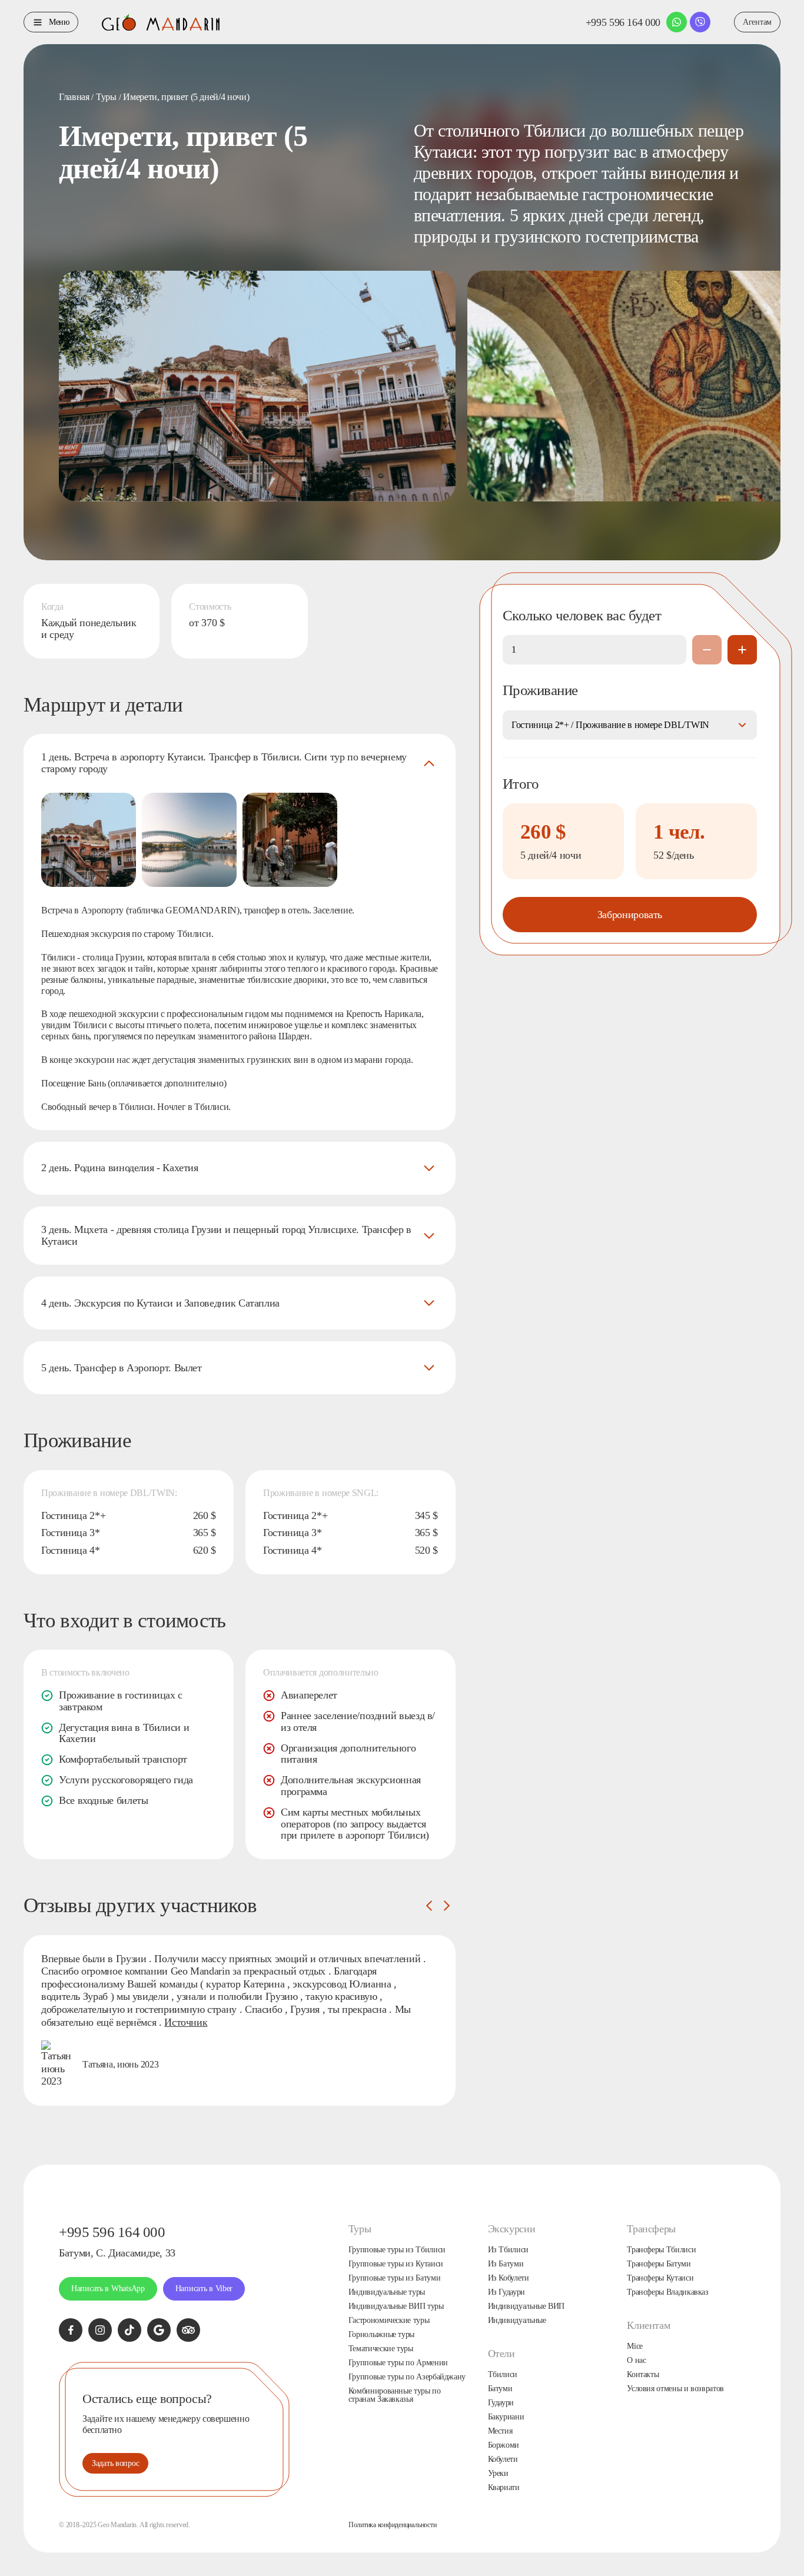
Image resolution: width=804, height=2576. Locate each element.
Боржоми (504, 2445)
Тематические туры (381, 2349)
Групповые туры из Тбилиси (397, 2250)
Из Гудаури (506, 2292)
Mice (635, 2346)
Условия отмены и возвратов (675, 2389)
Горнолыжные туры (381, 2335)
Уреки (498, 2474)
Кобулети (503, 2459)
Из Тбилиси (508, 2250)
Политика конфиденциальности (393, 2525)
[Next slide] (447, 1906)
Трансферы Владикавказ (667, 2292)
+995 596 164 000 (623, 22)
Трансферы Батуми (659, 2264)
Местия (500, 2431)
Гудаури (501, 2403)
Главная (74, 97)
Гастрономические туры (389, 2321)
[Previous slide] (429, 1906)
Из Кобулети (509, 2278)
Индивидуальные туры (387, 2292)
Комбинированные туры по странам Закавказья (395, 2395)
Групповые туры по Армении (398, 2363)
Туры (106, 97)
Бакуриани (506, 2417)
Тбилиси (503, 2375)
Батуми (500, 2389)
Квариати (504, 2488)
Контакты (643, 2375)
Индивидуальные (517, 2321)
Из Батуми (506, 2264)
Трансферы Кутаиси (660, 2278)
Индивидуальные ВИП (526, 2306)
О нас (636, 2361)
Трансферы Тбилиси (661, 2250)
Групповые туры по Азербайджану (407, 2377)
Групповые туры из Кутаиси (396, 2264)
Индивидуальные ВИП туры (396, 2306)
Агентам (757, 22)
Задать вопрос (115, 2463)
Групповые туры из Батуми (394, 2278)
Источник (186, 2022)
